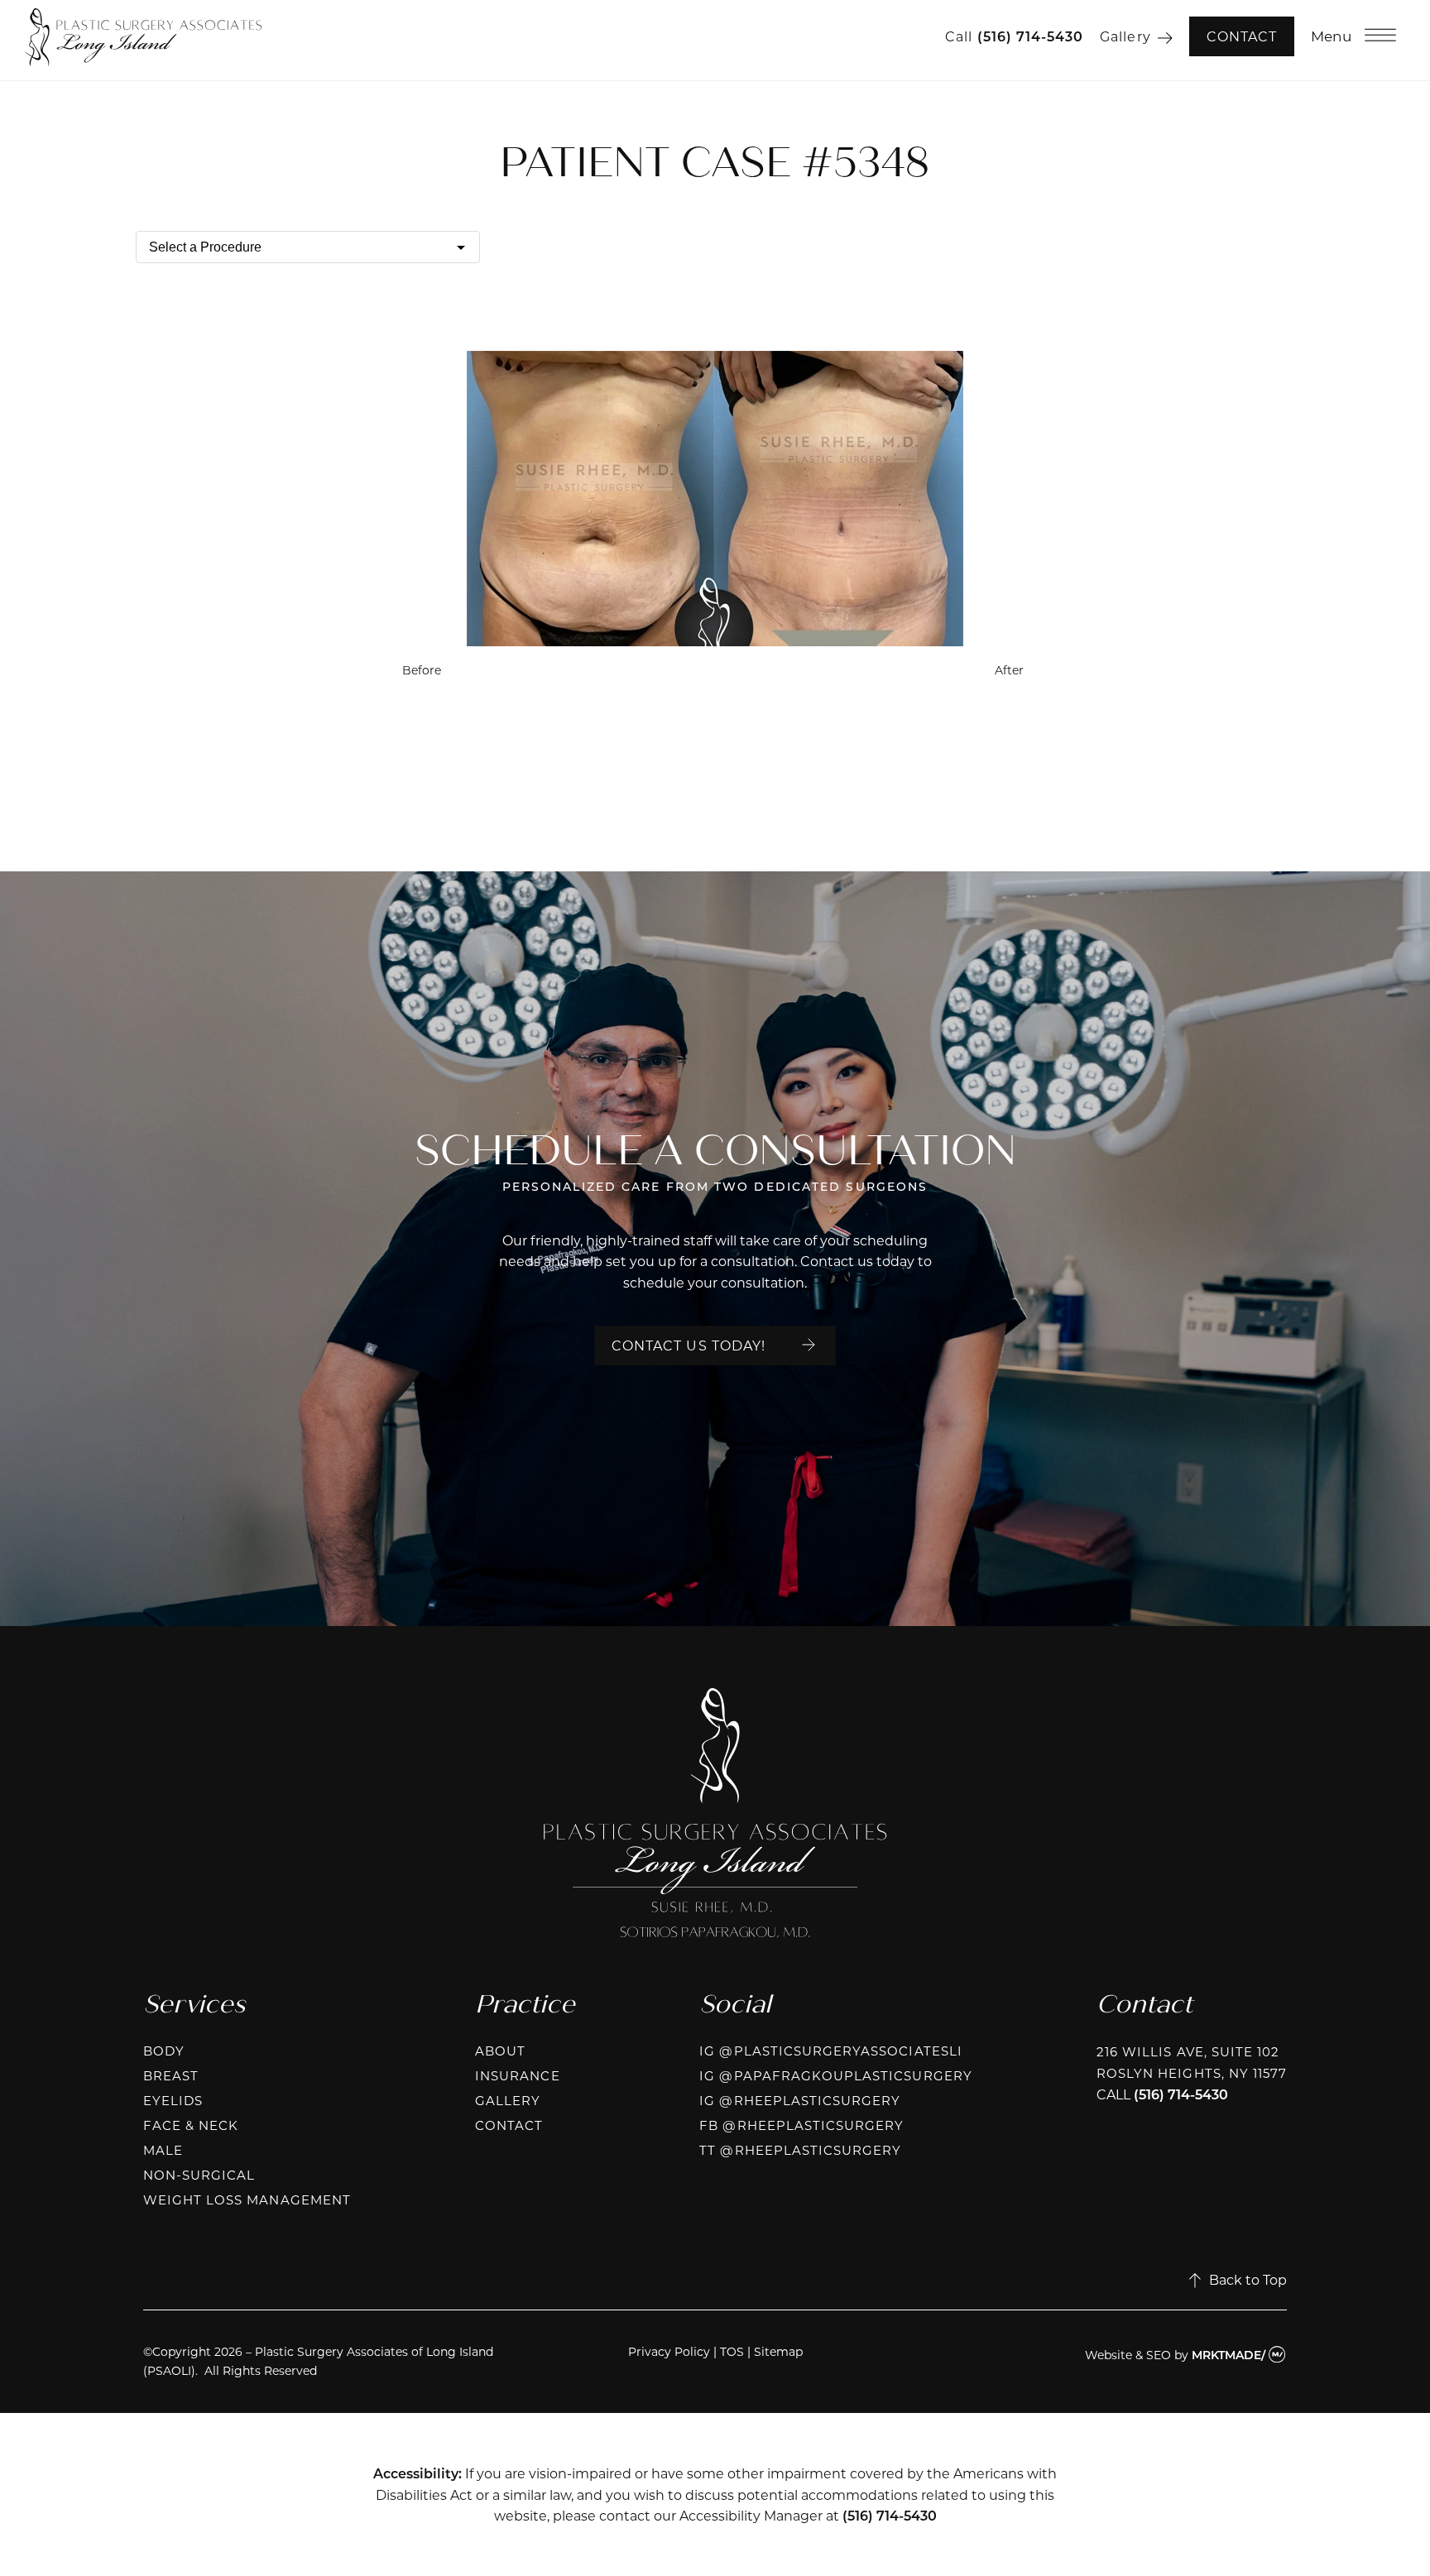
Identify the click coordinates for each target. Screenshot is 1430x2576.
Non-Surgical (199, 2175)
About (500, 2051)
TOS (732, 2351)
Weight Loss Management (247, 2199)
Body (164, 2051)
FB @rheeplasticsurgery (801, 2125)
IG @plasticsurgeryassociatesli (831, 2051)
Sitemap (778, 2351)
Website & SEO (1128, 2355)
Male (163, 2150)
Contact (1242, 36)
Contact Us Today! (689, 1345)
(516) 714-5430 (1031, 36)
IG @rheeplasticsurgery (800, 2100)
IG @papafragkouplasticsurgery (835, 2075)
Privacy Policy (669, 2351)
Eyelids (173, 2100)
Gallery (1125, 36)
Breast (171, 2075)
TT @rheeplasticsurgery (800, 2150)
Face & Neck (191, 2125)
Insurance (517, 2075)
